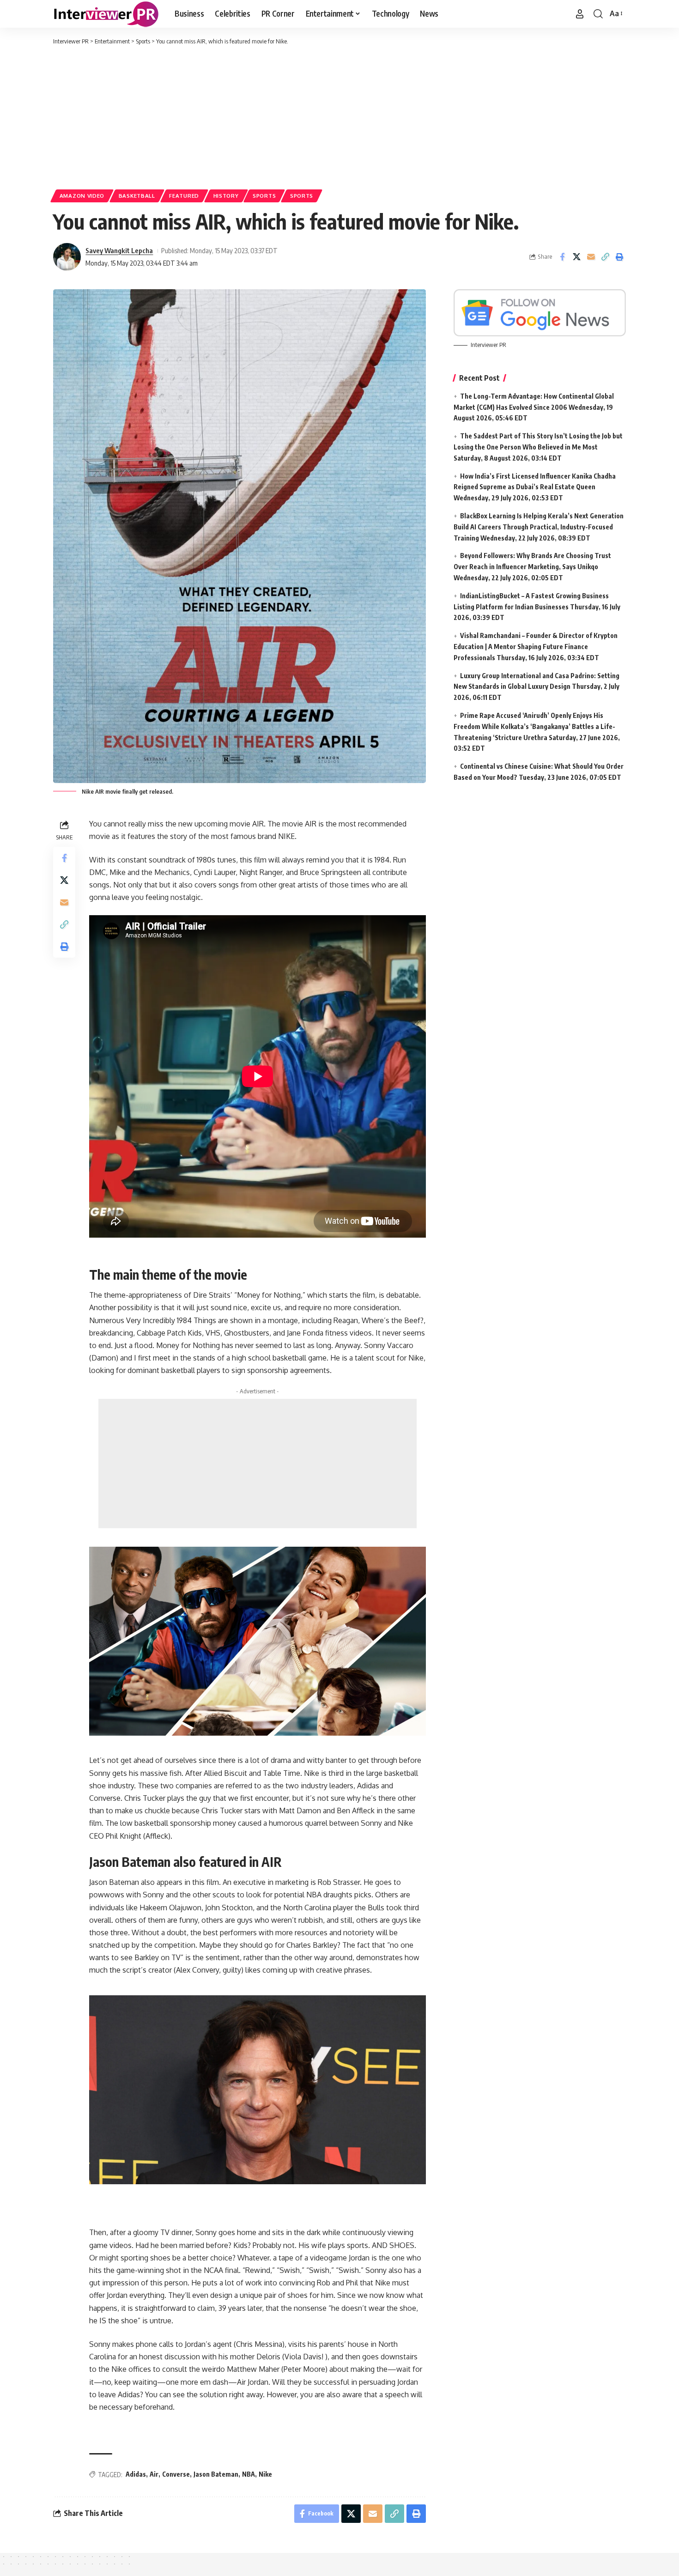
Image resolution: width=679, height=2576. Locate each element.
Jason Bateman (216, 2474)
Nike (265, 2474)
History (226, 196)
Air (154, 2474)
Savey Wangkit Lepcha (119, 250)
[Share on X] (576, 257)
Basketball (137, 196)
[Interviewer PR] (106, 14)
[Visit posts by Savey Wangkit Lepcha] (67, 257)
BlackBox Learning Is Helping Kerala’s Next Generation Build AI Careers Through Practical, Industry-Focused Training (539, 527)
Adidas (136, 2474)
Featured (184, 196)
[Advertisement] (339, 115)
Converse (176, 2474)
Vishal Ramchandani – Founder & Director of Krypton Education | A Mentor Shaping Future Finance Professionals (536, 647)
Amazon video (82, 196)
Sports (264, 196)
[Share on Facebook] (562, 257)
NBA (249, 2474)
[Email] (591, 257)
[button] (580, 14)
